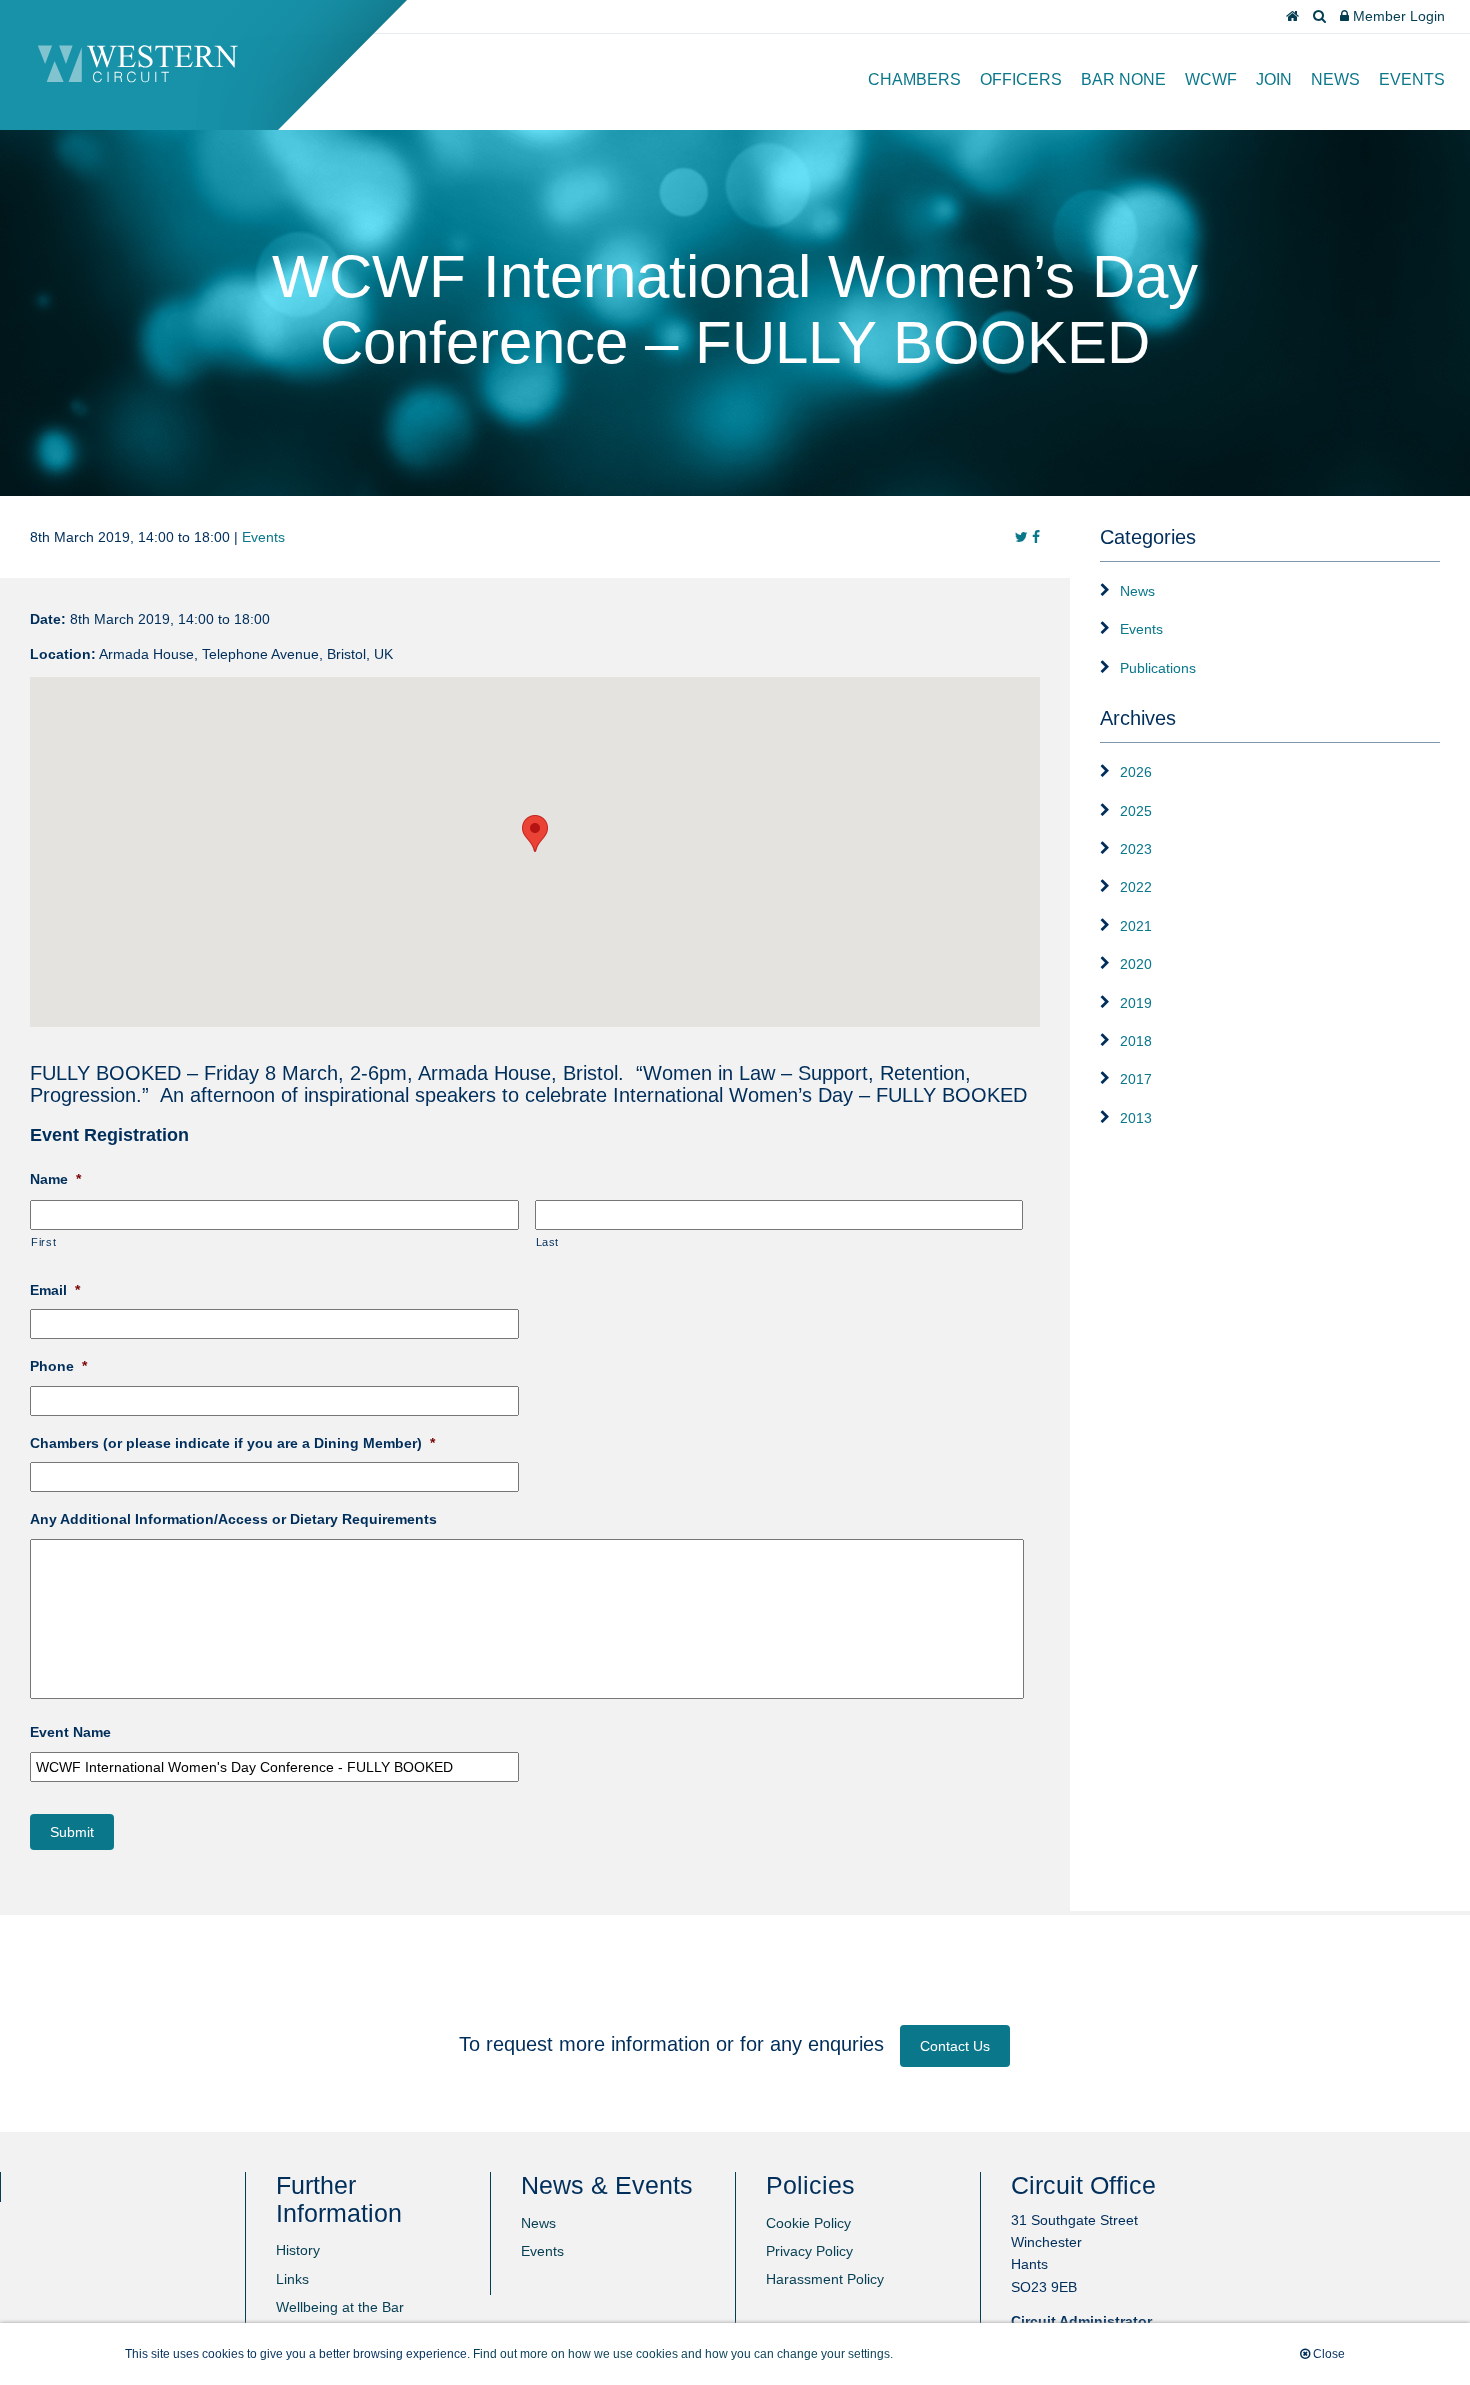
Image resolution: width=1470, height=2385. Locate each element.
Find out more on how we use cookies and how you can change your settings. (683, 2354)
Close (1327, 2354)
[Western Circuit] (138, 78)
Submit (72, 1832)
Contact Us (955, 2046)
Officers (1021, 79)
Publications (1158, 668)
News (1335, 79)
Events (1412, 79)
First (43, 1242)
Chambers (914, 79)
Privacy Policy (809, 2251)
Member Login (1397, 16)
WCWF (1211, 79)
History (298, 2250)
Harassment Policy (825, 2279)
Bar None (1123, 79)
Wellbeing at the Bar (340, 2307)
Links (292, 2279)
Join (1274, 79)
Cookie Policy (808, 2223)
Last (548, 1242)
